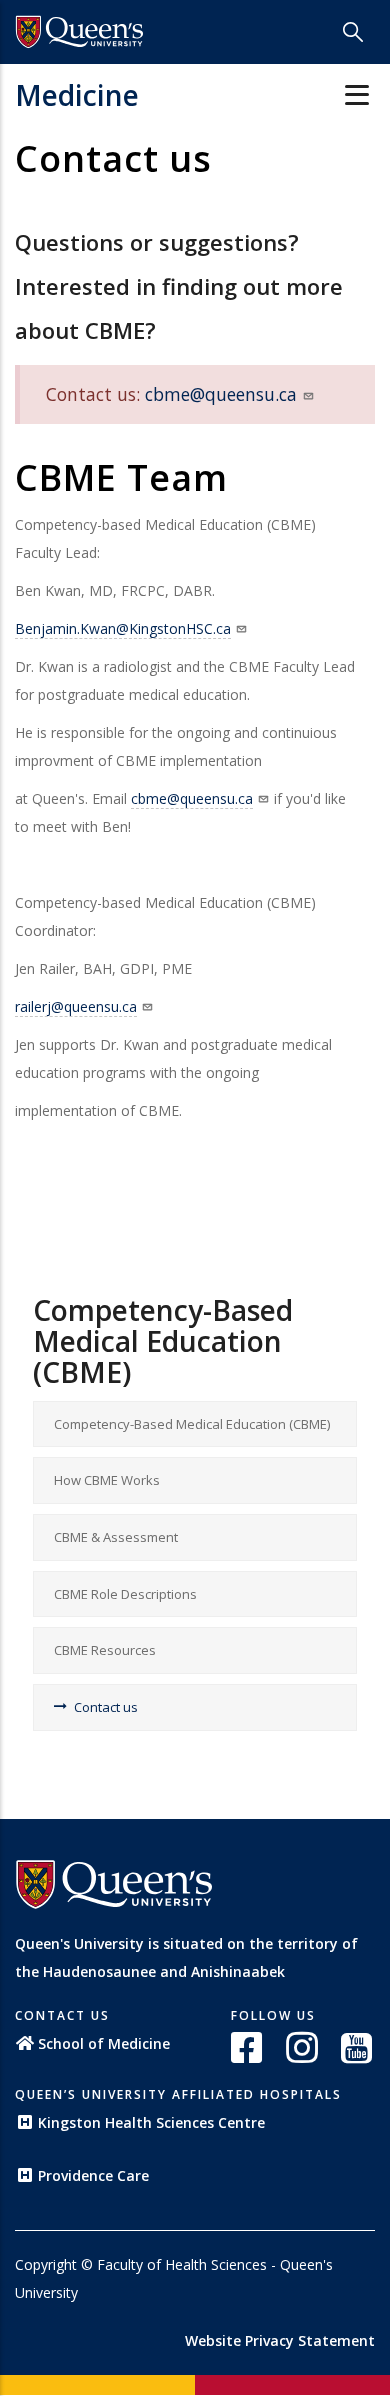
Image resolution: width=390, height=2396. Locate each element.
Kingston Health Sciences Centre (151, 2122)
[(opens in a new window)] (248, 2047)
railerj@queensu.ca (76, 1006)
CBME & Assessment (116, 1537)
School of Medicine (104, 2043)
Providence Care (93, 2175)
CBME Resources (105, 1650)
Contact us (106, 1707)
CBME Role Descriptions (125, 1594)
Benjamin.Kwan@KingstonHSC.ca (123, 628)
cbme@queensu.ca (221, 394)
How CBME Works (107, 1480)
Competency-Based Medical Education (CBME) (192, 1424)
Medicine (77, 95)
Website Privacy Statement (280, 2340)
